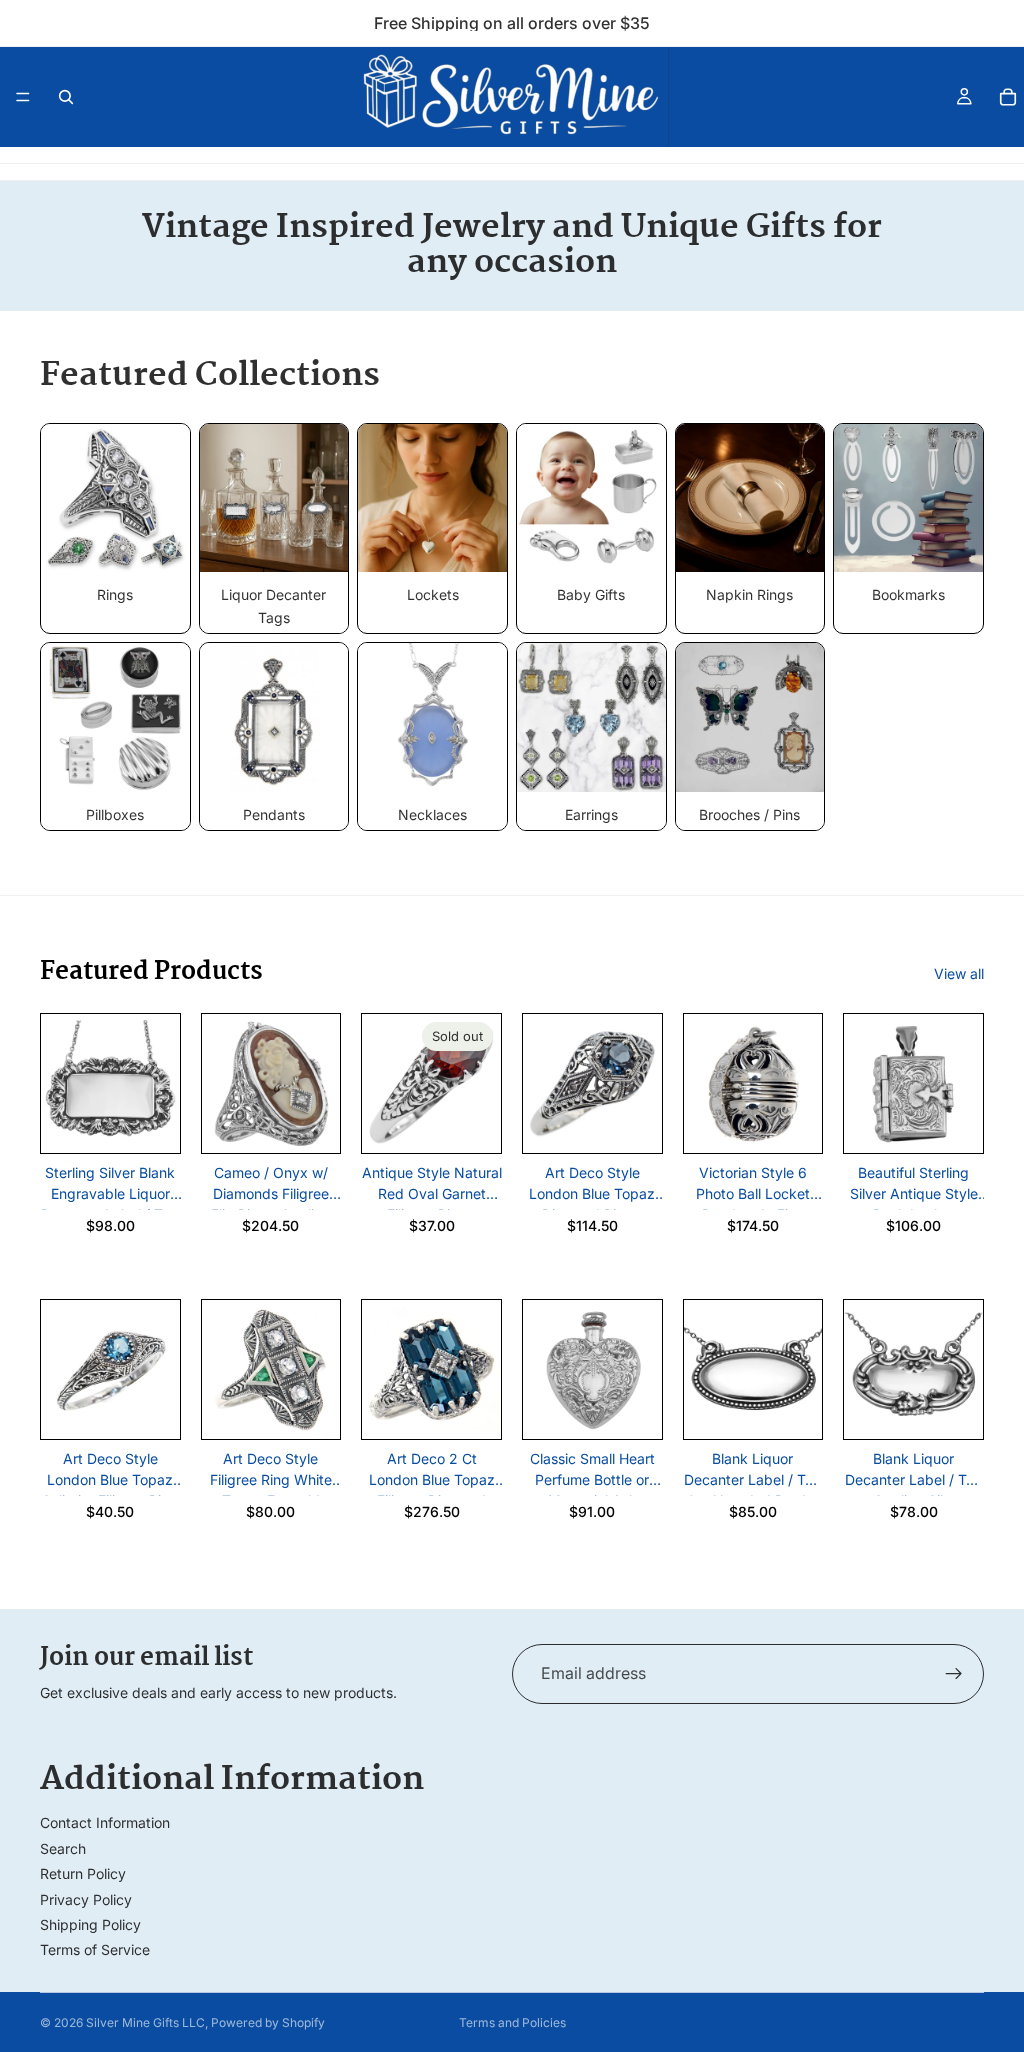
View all (959, 973)
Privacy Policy (86, 1899)
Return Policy (83, 1873)
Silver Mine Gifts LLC (145, 2022)
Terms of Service (95, 1949)
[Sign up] (954, 1674)
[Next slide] (158, 1084)
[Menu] (23, 97)
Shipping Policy (90, 1924)
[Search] (66, 97)
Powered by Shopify (268, 2022)
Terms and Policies (512, 2022)
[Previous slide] (63, 1084)
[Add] (149, 1123)
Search (63, 1848)
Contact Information (105, 1822)
